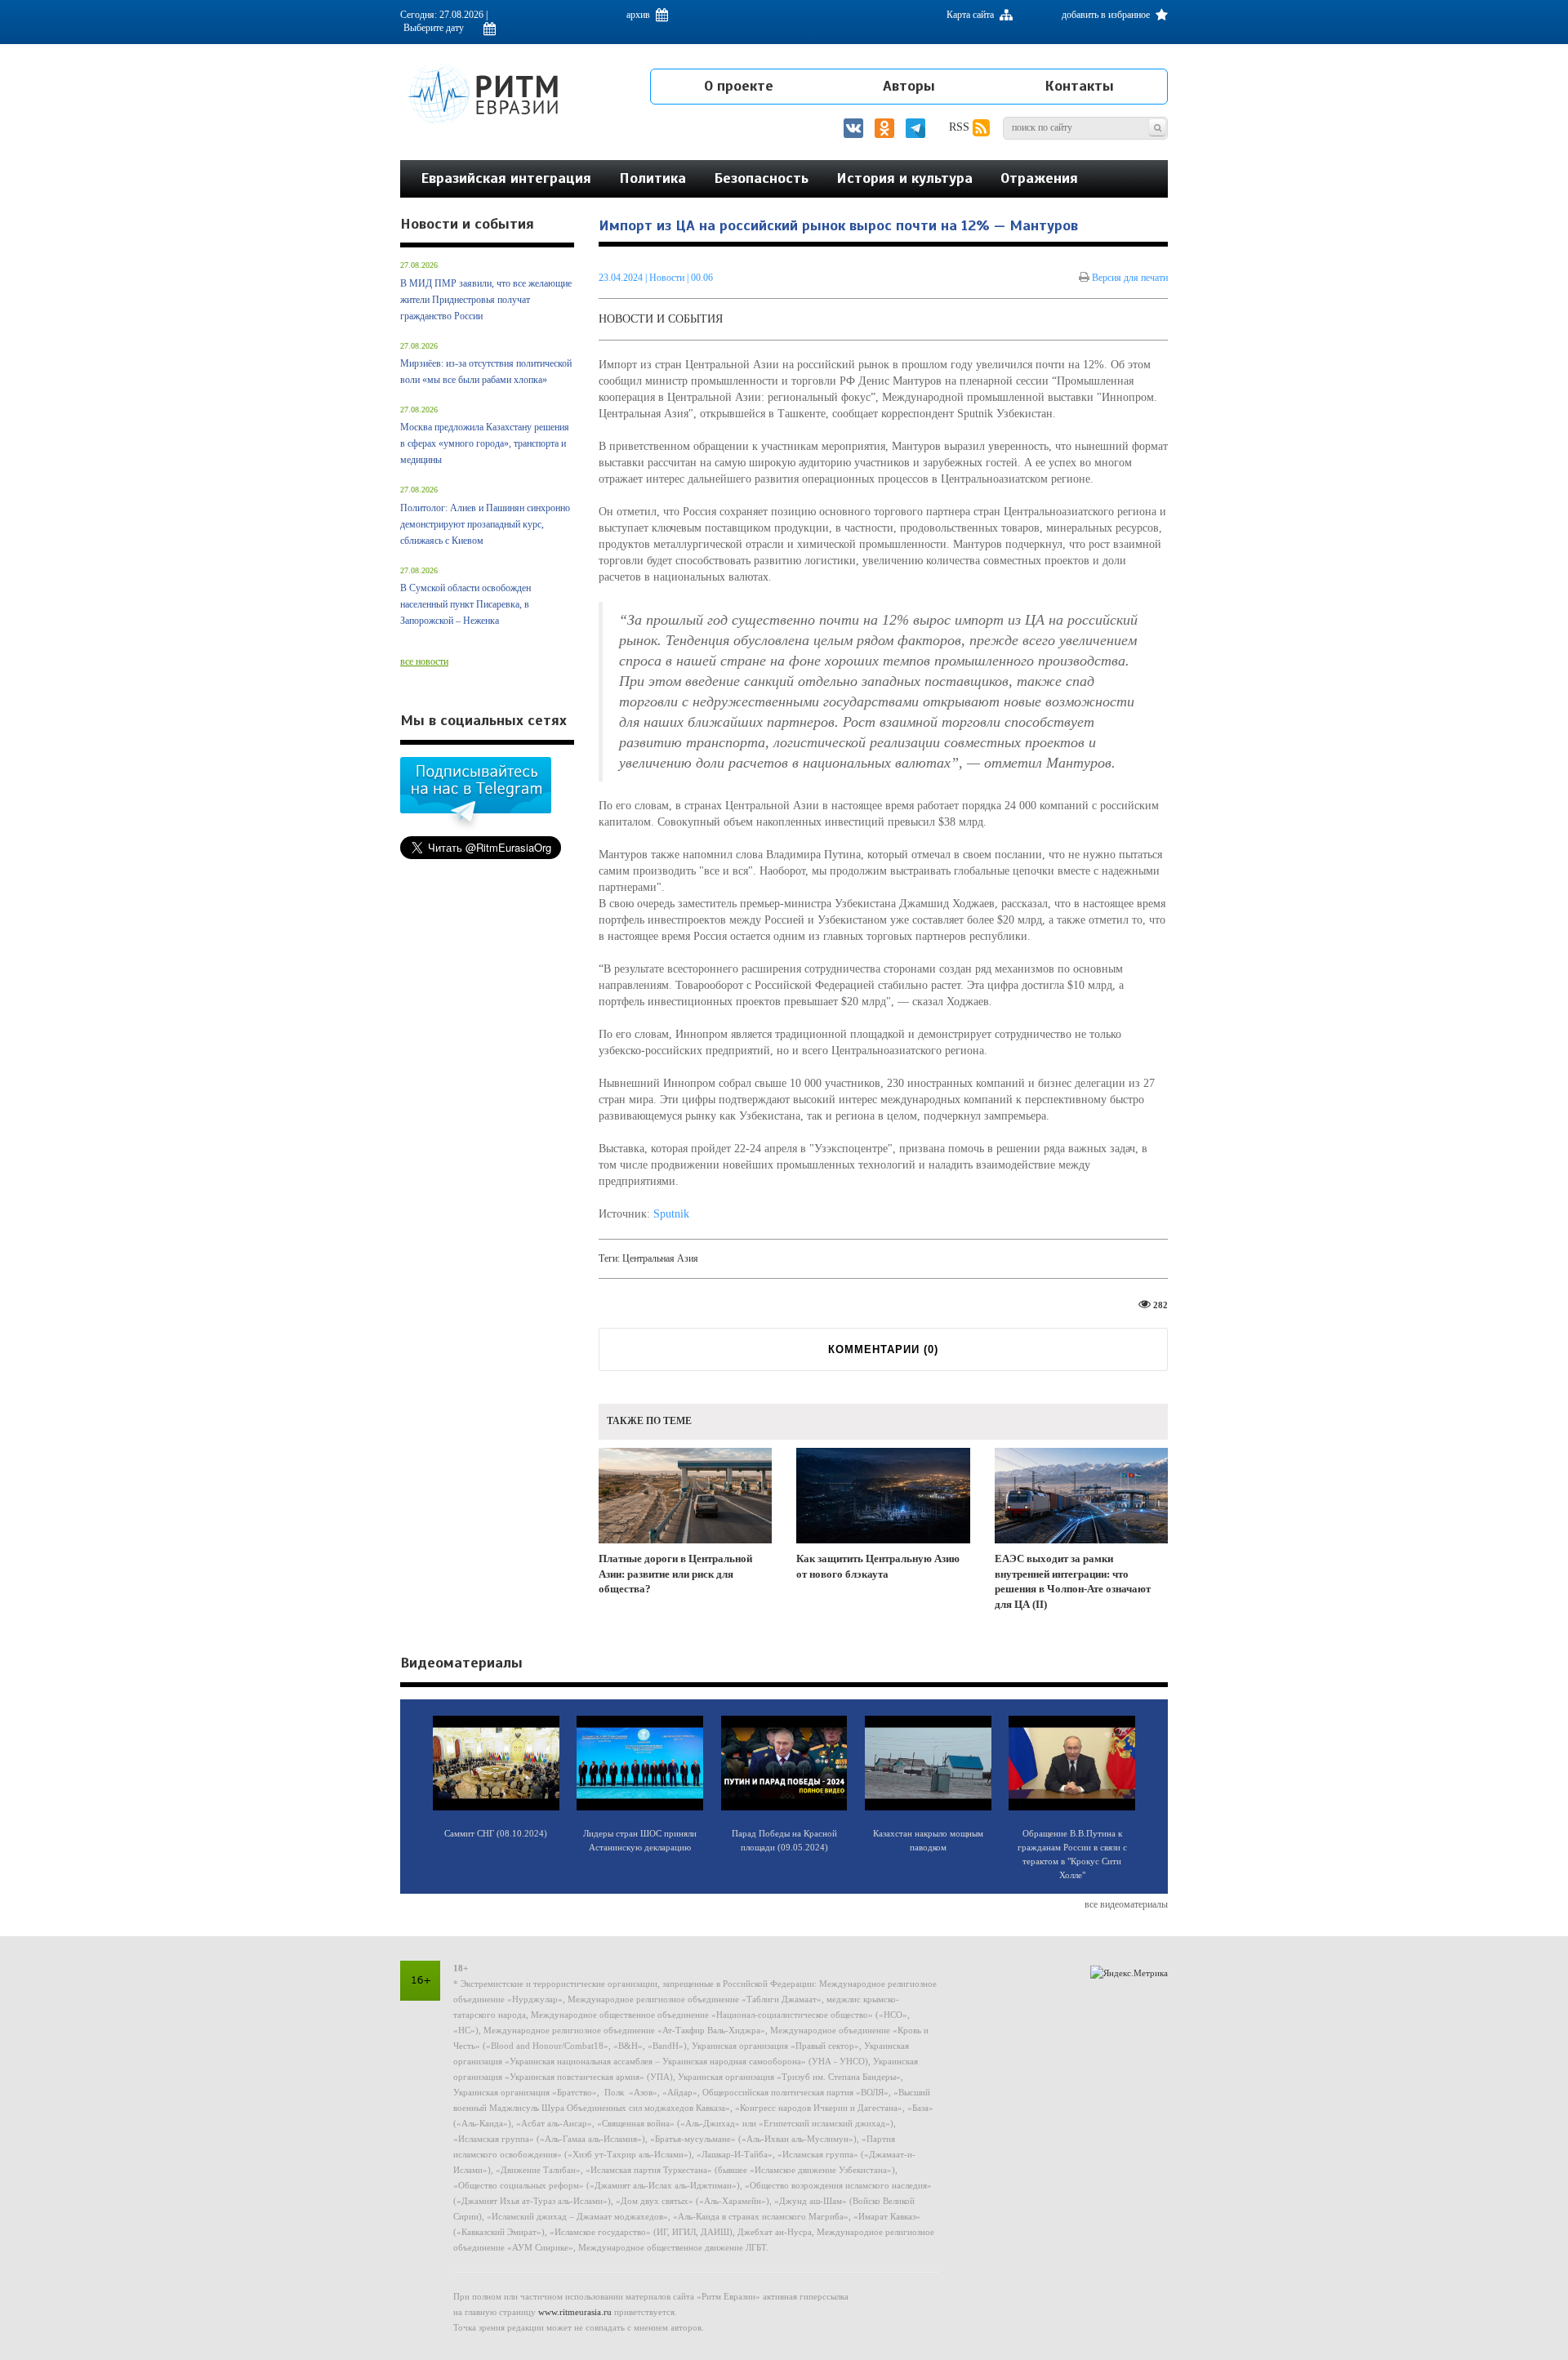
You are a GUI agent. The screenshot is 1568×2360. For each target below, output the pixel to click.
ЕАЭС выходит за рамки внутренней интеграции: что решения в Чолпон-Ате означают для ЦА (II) (1073, 1581)
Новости (668, 278)
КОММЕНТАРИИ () (883, 1349)
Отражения (1039, 178)
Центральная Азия (660, 1258)
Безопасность (761, 178)
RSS (961, 127)
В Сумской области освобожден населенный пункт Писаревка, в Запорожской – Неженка (465, 604)
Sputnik (671, 1214)
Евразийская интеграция (506, 178)
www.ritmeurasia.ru (575, 2312)
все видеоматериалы (1126, 1904)
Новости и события (661, 319)
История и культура (904, 178)
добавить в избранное (1107, 15)
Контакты (1079, 86)
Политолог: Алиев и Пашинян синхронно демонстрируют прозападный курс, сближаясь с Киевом (485, 524)
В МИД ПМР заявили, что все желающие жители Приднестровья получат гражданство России (486, 300)
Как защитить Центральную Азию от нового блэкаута (878, 1566)
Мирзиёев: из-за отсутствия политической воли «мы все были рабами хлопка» (486, 372)
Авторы (909, 86)
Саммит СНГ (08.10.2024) (496, 1833)
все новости (424, 661)
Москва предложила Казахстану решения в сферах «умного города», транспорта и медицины (485, 443)
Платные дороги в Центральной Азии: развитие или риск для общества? (675, 1574)
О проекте (739, 86)
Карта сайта (971, 15)
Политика (653, 178)
